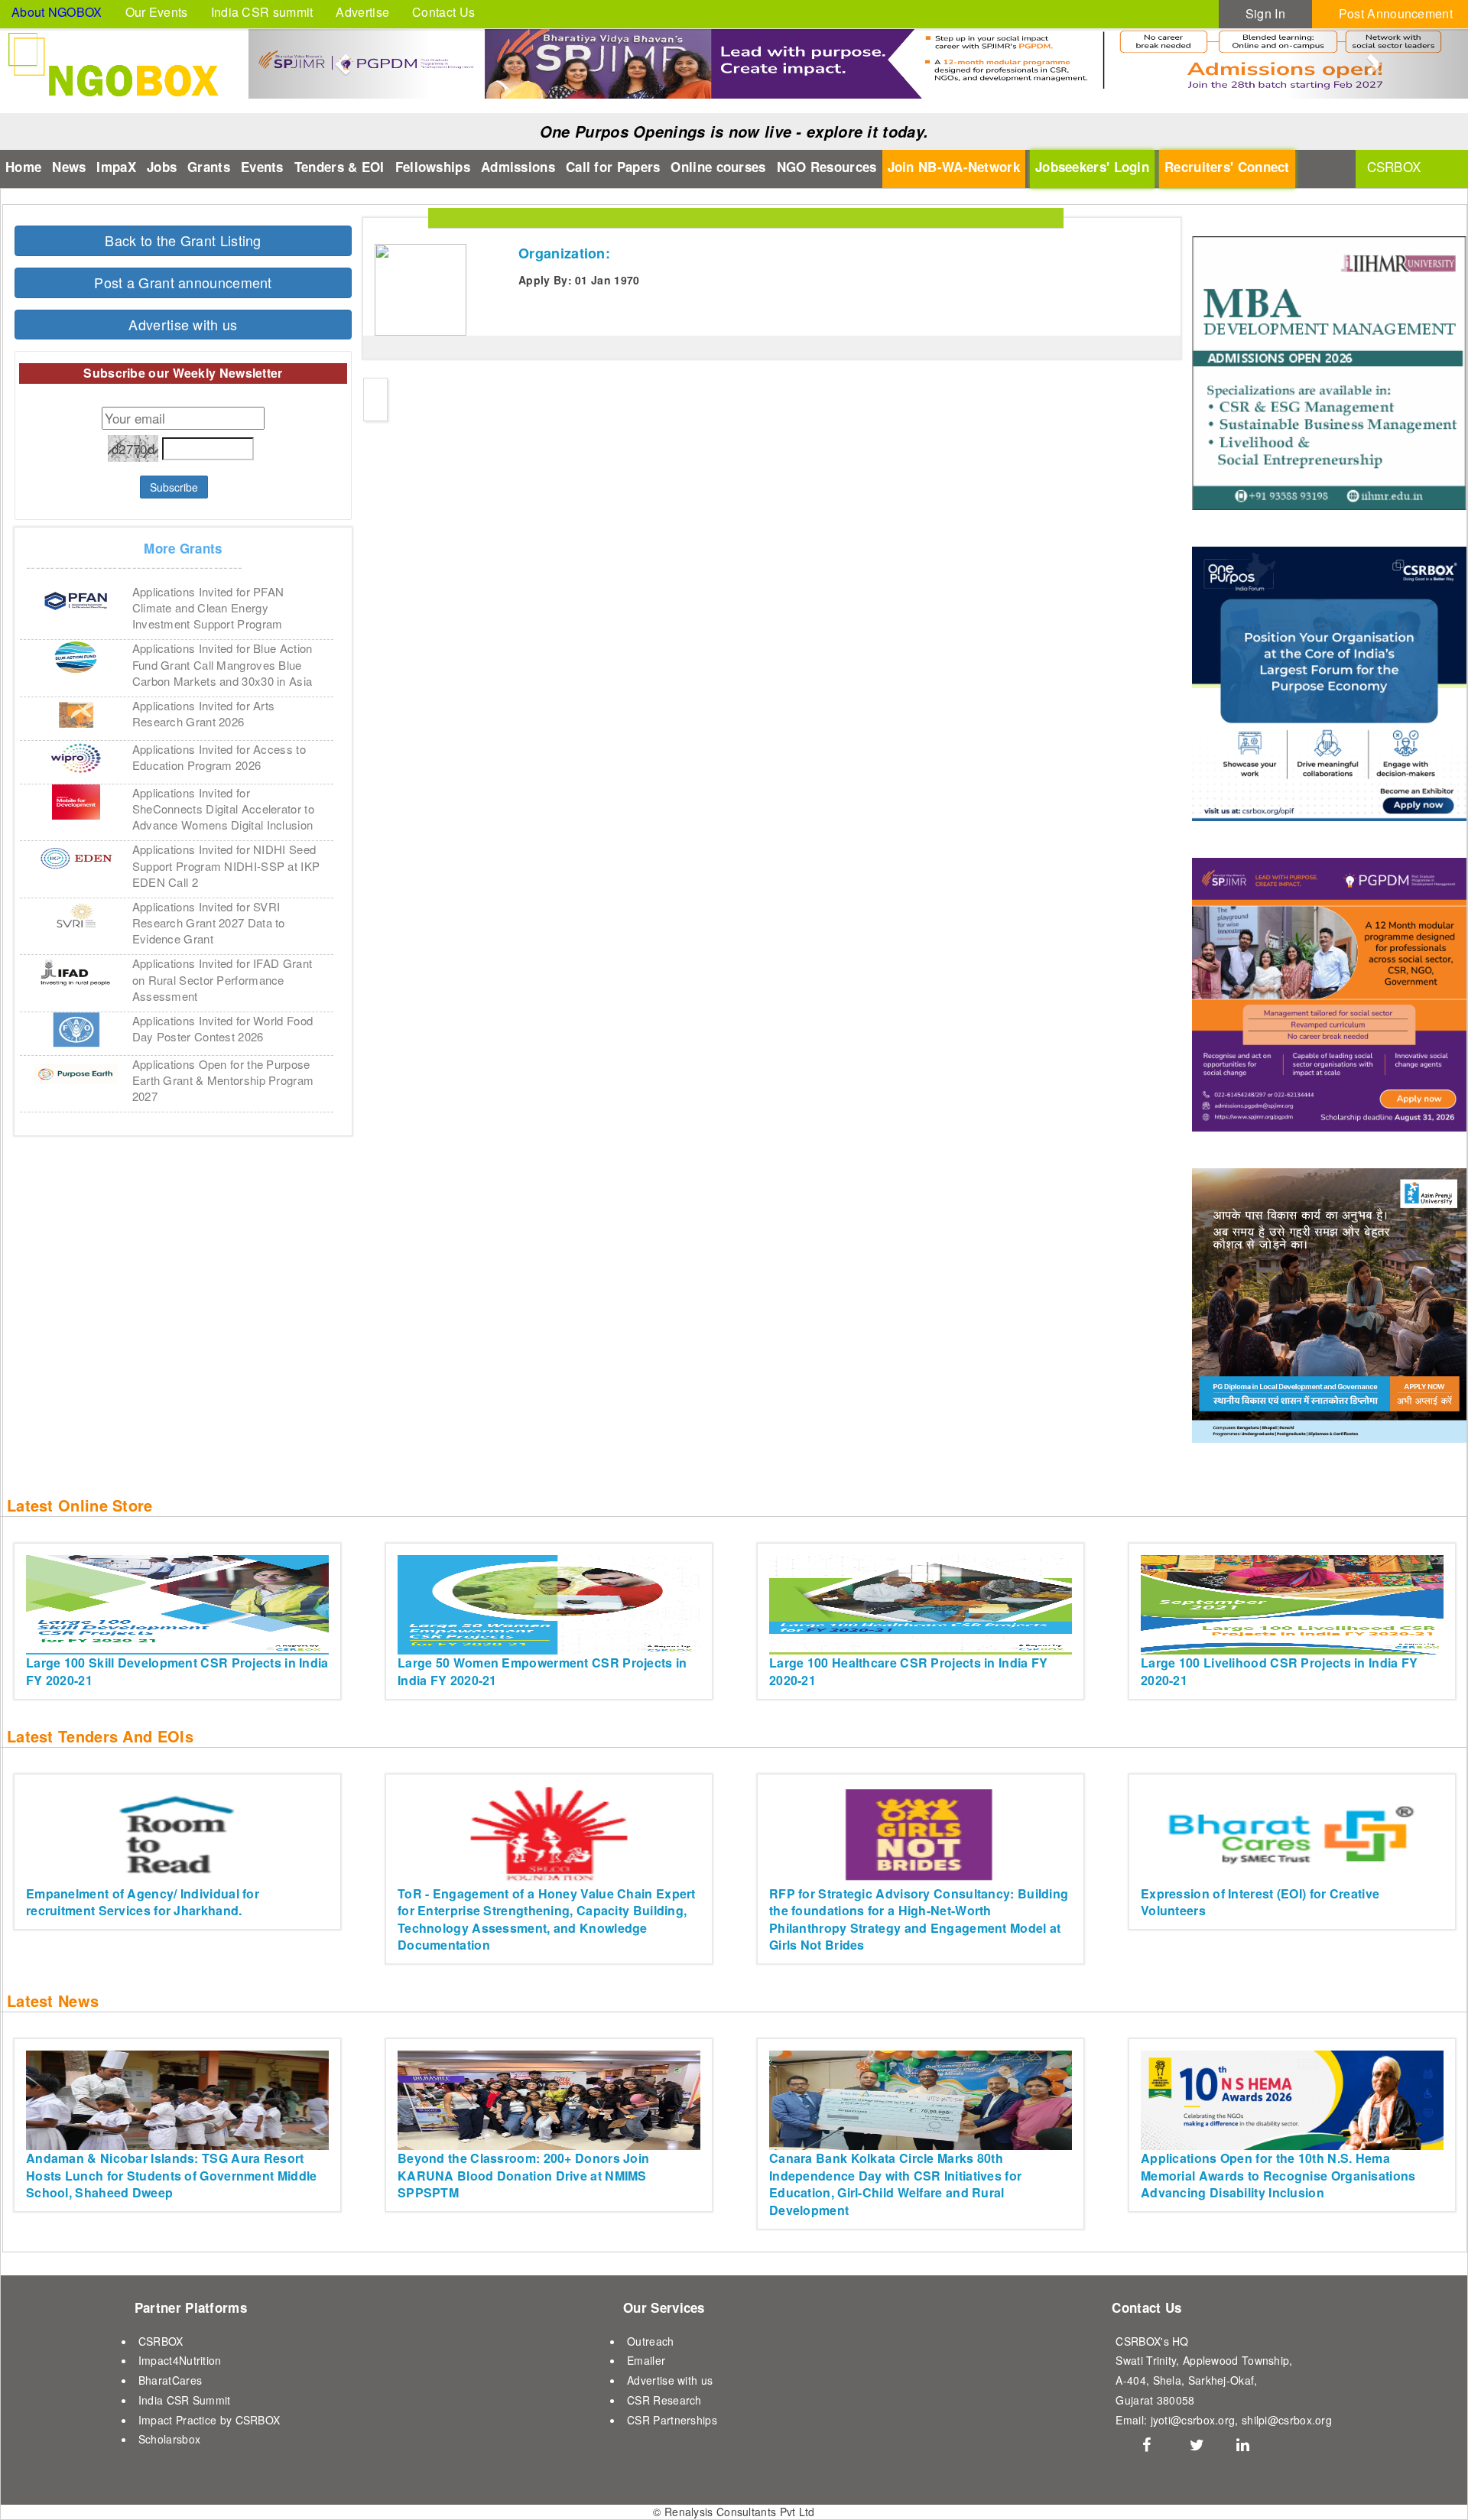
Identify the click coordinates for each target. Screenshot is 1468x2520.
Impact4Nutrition (180, 2360)
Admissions (518, 167)
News (69, 167)
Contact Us (443, 12)
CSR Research (664, 2400)
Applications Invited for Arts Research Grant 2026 (204, 713)
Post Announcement (1396, 13)
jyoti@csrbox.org (1193, 2420)
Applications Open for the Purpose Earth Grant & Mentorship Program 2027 (223, 1080)
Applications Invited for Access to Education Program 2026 (219, 757)
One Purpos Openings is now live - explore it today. (734, 132)
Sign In (1265, 13)
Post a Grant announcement (183, 282)
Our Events (157, 12)
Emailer (646, 2360)
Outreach (650, 2341)
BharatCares (170, 2380)
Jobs (162, 167)
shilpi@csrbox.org (1287, 2420)
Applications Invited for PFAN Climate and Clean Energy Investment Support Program (208, 607)
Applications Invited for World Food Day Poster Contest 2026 (223, 1028)
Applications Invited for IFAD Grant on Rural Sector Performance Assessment (222, 979)
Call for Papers (613, 167)
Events (262, 167)
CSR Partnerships (672, 2420)
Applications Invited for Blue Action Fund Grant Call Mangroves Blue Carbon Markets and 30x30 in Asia (222, 664)
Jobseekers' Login (1092, 167)
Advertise (362, 12)
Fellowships (433, 167)
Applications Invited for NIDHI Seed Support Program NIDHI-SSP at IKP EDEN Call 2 (226, 865)
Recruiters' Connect (1227, 167)
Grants (209, 167)
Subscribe (174, 487)
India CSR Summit (185, 2400)
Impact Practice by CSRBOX (209, 2420)
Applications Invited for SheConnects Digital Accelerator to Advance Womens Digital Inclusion (223, 809)
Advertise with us (183, 324)
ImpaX (116, 167)
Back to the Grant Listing (183, 240)
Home (23, 167)
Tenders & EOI (339, 167)
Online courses (718, 167)
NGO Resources (827, 167)
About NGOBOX (57, 12)
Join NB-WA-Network (954, 167)
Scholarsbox (169, 2439)
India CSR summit (262, 12)
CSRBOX (161, 2341)
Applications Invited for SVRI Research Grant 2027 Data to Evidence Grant (209, 922)
